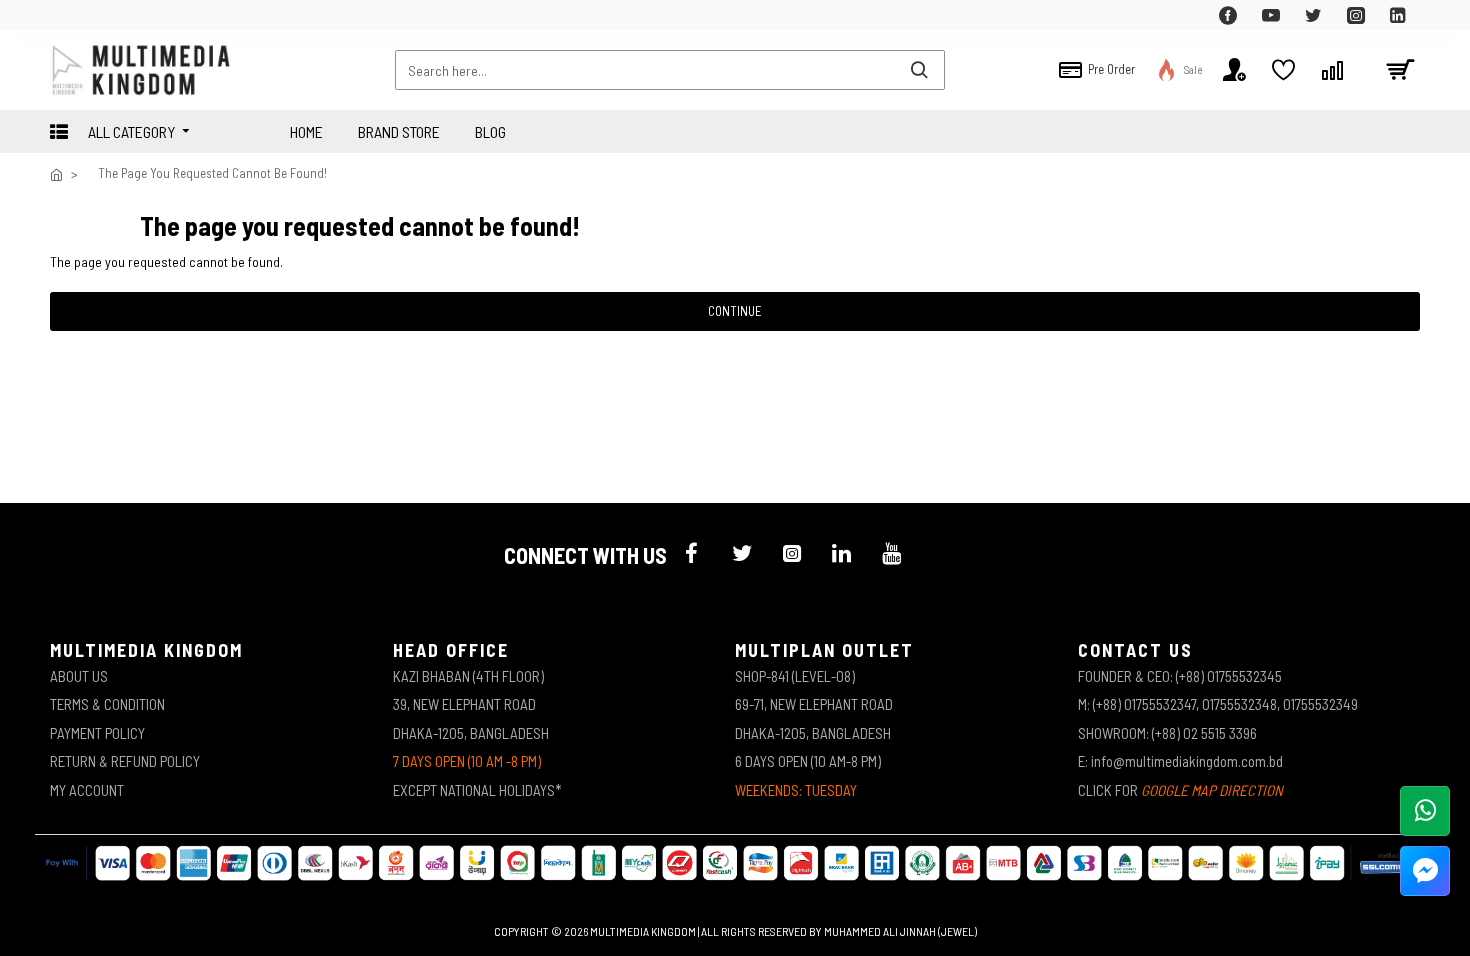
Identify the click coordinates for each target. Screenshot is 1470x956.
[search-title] (919, 70)
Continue (735, 311)
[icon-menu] (692, 553)
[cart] (1400, 70)
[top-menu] (65, 15)
